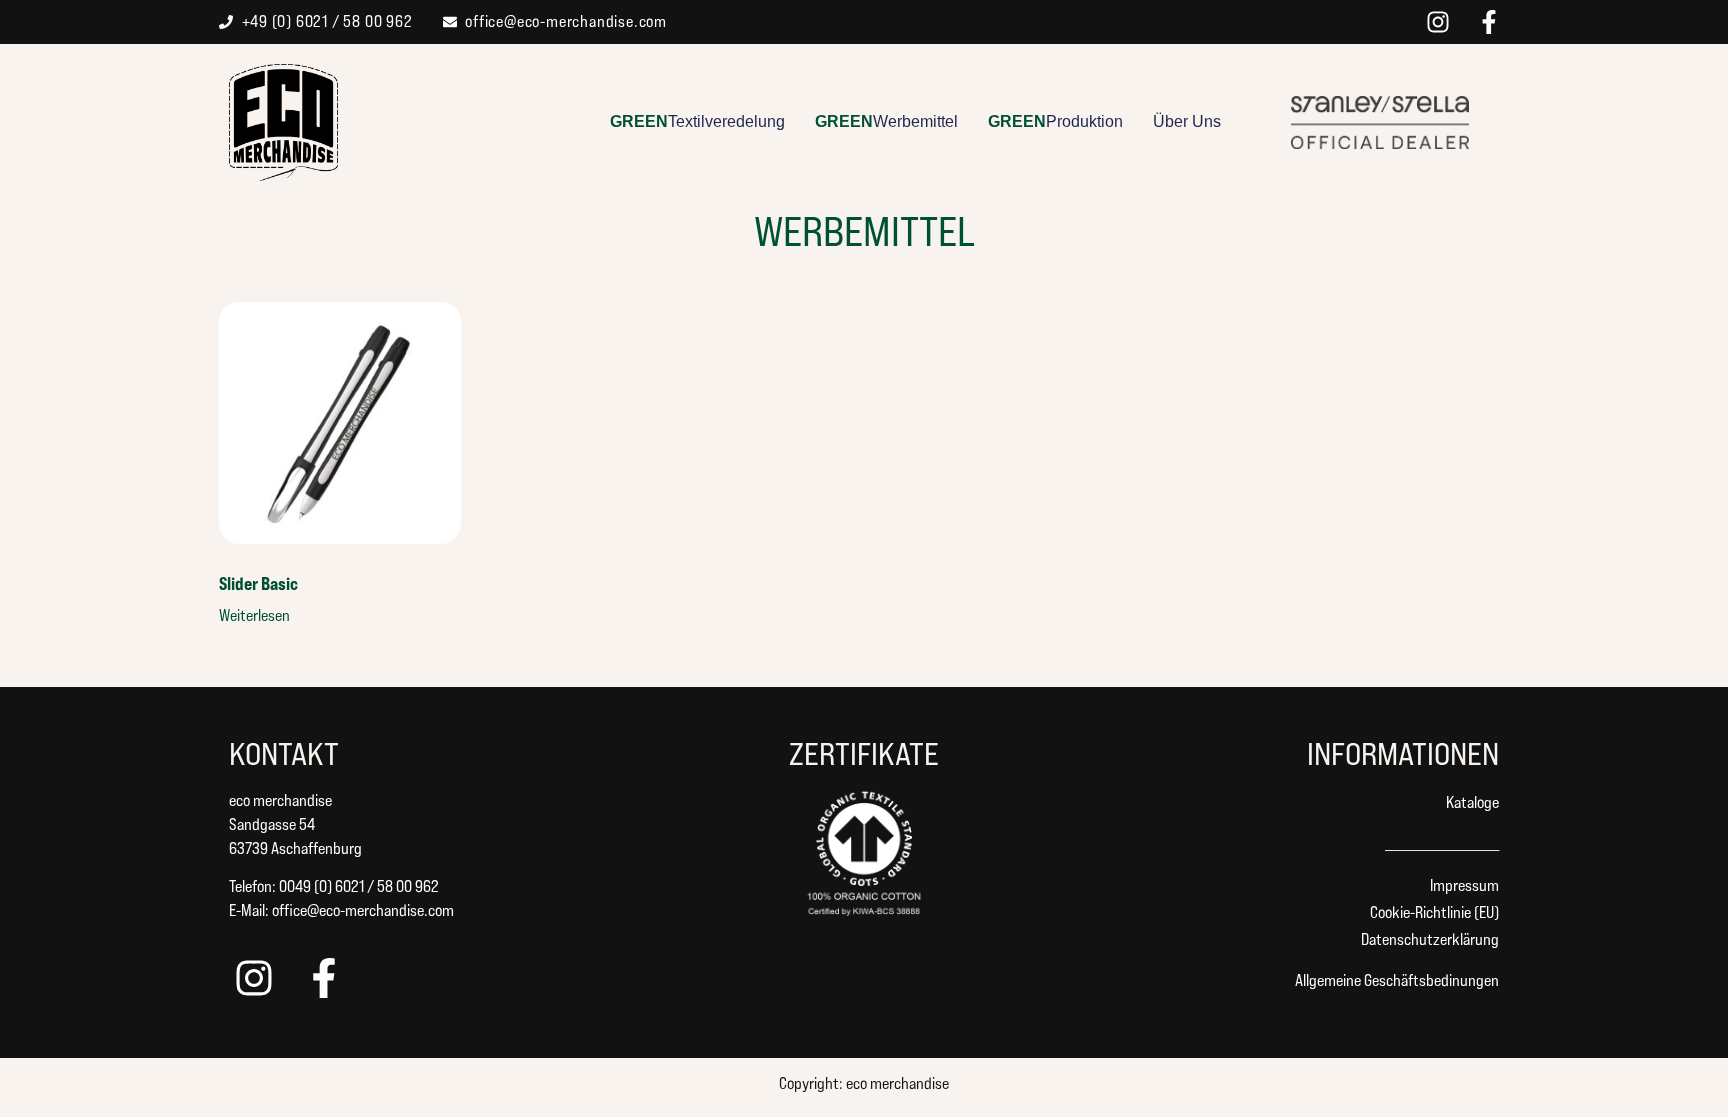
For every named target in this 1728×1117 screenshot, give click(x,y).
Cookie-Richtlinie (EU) (1434, 912)
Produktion (1055, 121)
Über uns (1187, 121)
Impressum (1464, 885)
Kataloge (1472, 802)
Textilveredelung (697, 121)
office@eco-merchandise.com (363, 910)
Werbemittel (886, 121)
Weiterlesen (254, 616)
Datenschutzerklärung (1430, 939)
